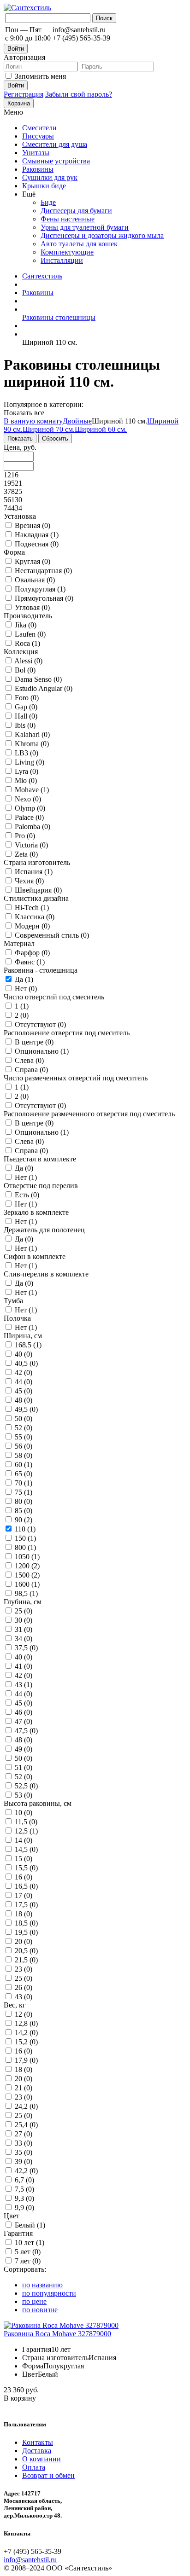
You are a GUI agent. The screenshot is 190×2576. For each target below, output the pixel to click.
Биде (48, 202)
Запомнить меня (40, 76)
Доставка (37, 2451)
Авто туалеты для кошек (79, 244)
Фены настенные (68, 219)
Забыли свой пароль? (79, 94)
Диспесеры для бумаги (76, 211)
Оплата (34, 2467)
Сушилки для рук (50, 177)
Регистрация (24, 94)
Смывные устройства (56, 161)
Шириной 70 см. (49, 429)
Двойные (77, 421)
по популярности (49, 2293)
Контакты (38, 2442)
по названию (42, 2285)
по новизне (40, 2310)
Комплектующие (67, 252)
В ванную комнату (33, 421)
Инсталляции (62, 260)
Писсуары (38, 136)
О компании (42, 2459)
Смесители (39, 128)
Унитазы (36, 153)
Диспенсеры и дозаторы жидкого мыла (102, 235)
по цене (34, 2301)
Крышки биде (44, 186)
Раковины (38, 169)
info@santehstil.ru (30, 2560)
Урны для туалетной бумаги (85, 227)
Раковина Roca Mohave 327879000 (57, 2334)
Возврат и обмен (48, 2475)
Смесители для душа (55, 144)
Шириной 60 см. (101, 429)
